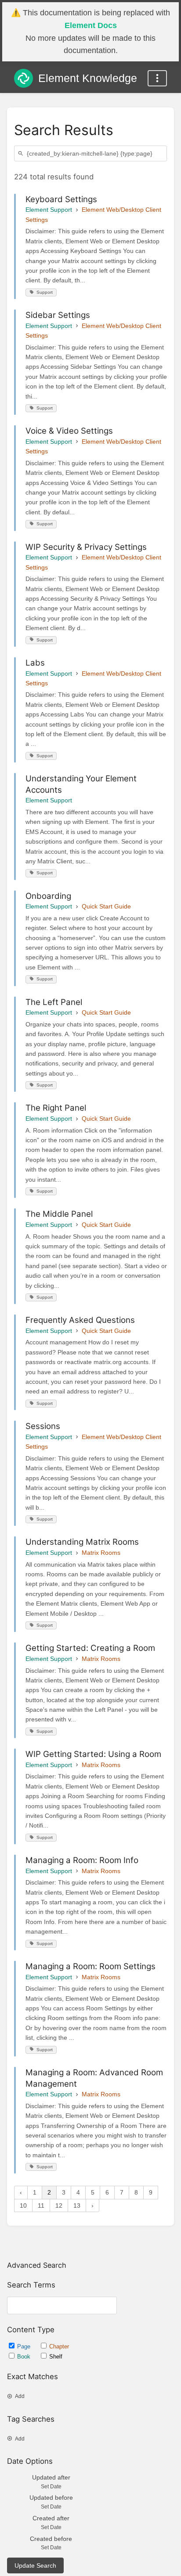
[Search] (22, 154)
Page (25, 2346)
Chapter (59, 2346)
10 (23, 2205)
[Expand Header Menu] (157, 78)
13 (77, 2205)
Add (20, 2396)
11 (41, 2205)
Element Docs (91, 25)
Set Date (51, 2487)
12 (59, 2205)
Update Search (35, 2566)
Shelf (56, 2357)
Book (25, 2357)
